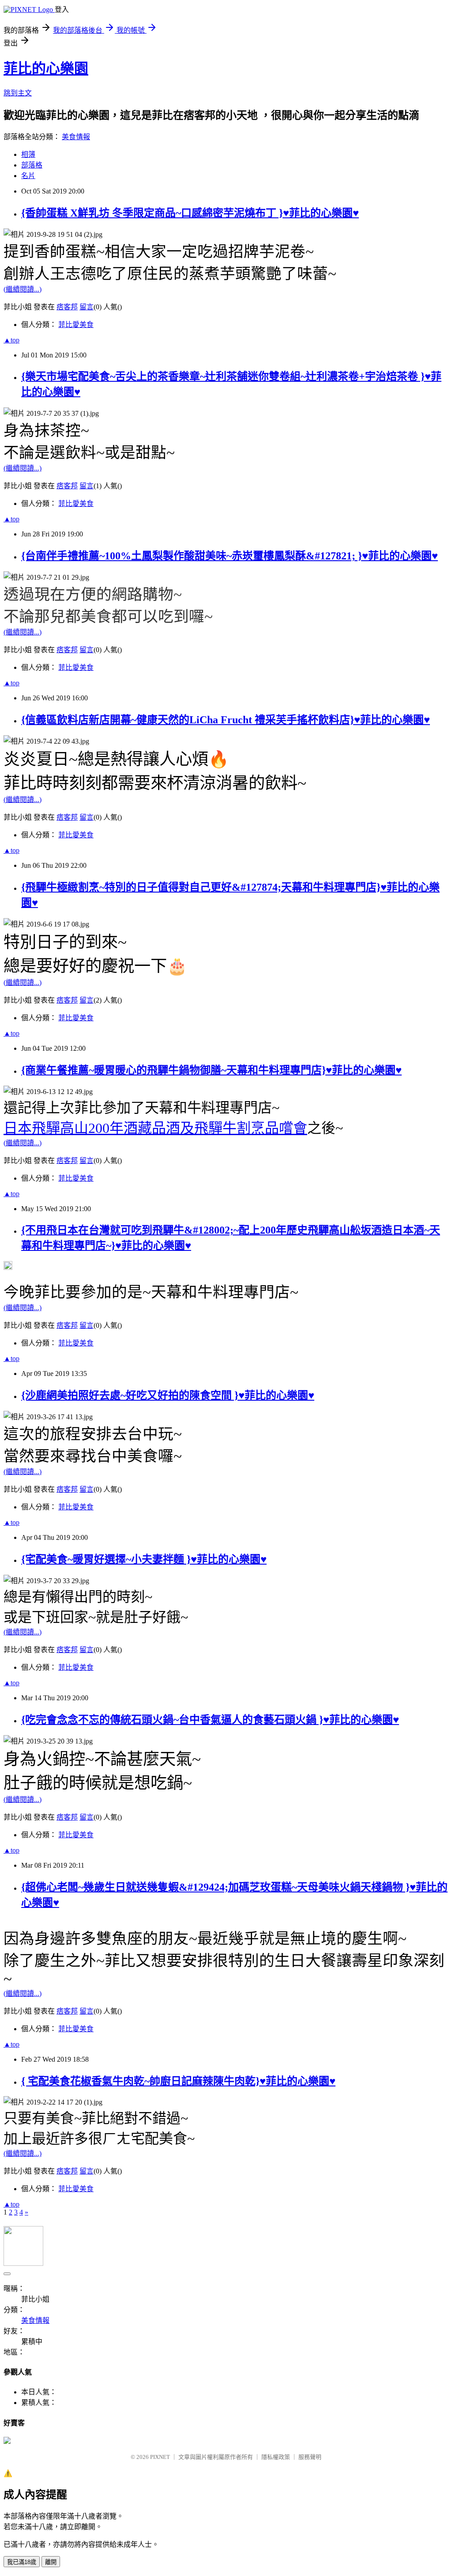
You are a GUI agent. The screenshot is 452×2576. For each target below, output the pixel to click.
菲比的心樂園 (46, 68)
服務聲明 (310, 2457)
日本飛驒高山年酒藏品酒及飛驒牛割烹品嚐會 (155, 1128)
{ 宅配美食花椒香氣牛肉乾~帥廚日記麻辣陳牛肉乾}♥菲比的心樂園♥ (178, 2081)
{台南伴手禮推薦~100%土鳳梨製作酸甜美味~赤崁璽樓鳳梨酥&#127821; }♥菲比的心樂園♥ (230, 556)
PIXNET (160, 2457)
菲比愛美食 (76, 325)
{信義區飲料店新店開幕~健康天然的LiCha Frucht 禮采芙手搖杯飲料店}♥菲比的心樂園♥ (226, 720)
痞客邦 (67, 307)
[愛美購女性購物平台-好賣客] (7, 2441)
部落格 (32, 165)
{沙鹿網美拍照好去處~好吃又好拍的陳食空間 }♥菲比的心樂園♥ (168, 1395)
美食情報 (76, 137)
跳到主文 (18, 93)
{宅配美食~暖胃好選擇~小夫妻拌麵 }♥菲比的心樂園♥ (144, 1559)
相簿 (28, 154)
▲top (11, 340)
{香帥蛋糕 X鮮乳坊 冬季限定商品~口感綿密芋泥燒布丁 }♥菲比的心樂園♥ (190, 213)
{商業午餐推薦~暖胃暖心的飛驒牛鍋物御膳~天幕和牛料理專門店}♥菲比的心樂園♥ (211, 1070)
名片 (28, 176)
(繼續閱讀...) (23, 289)
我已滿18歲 (22, 2562)
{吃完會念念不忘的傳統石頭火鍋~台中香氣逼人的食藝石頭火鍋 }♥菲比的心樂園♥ (210, 1720)
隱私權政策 (276, 2457)
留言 (87, 307)
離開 (51, 2562)
